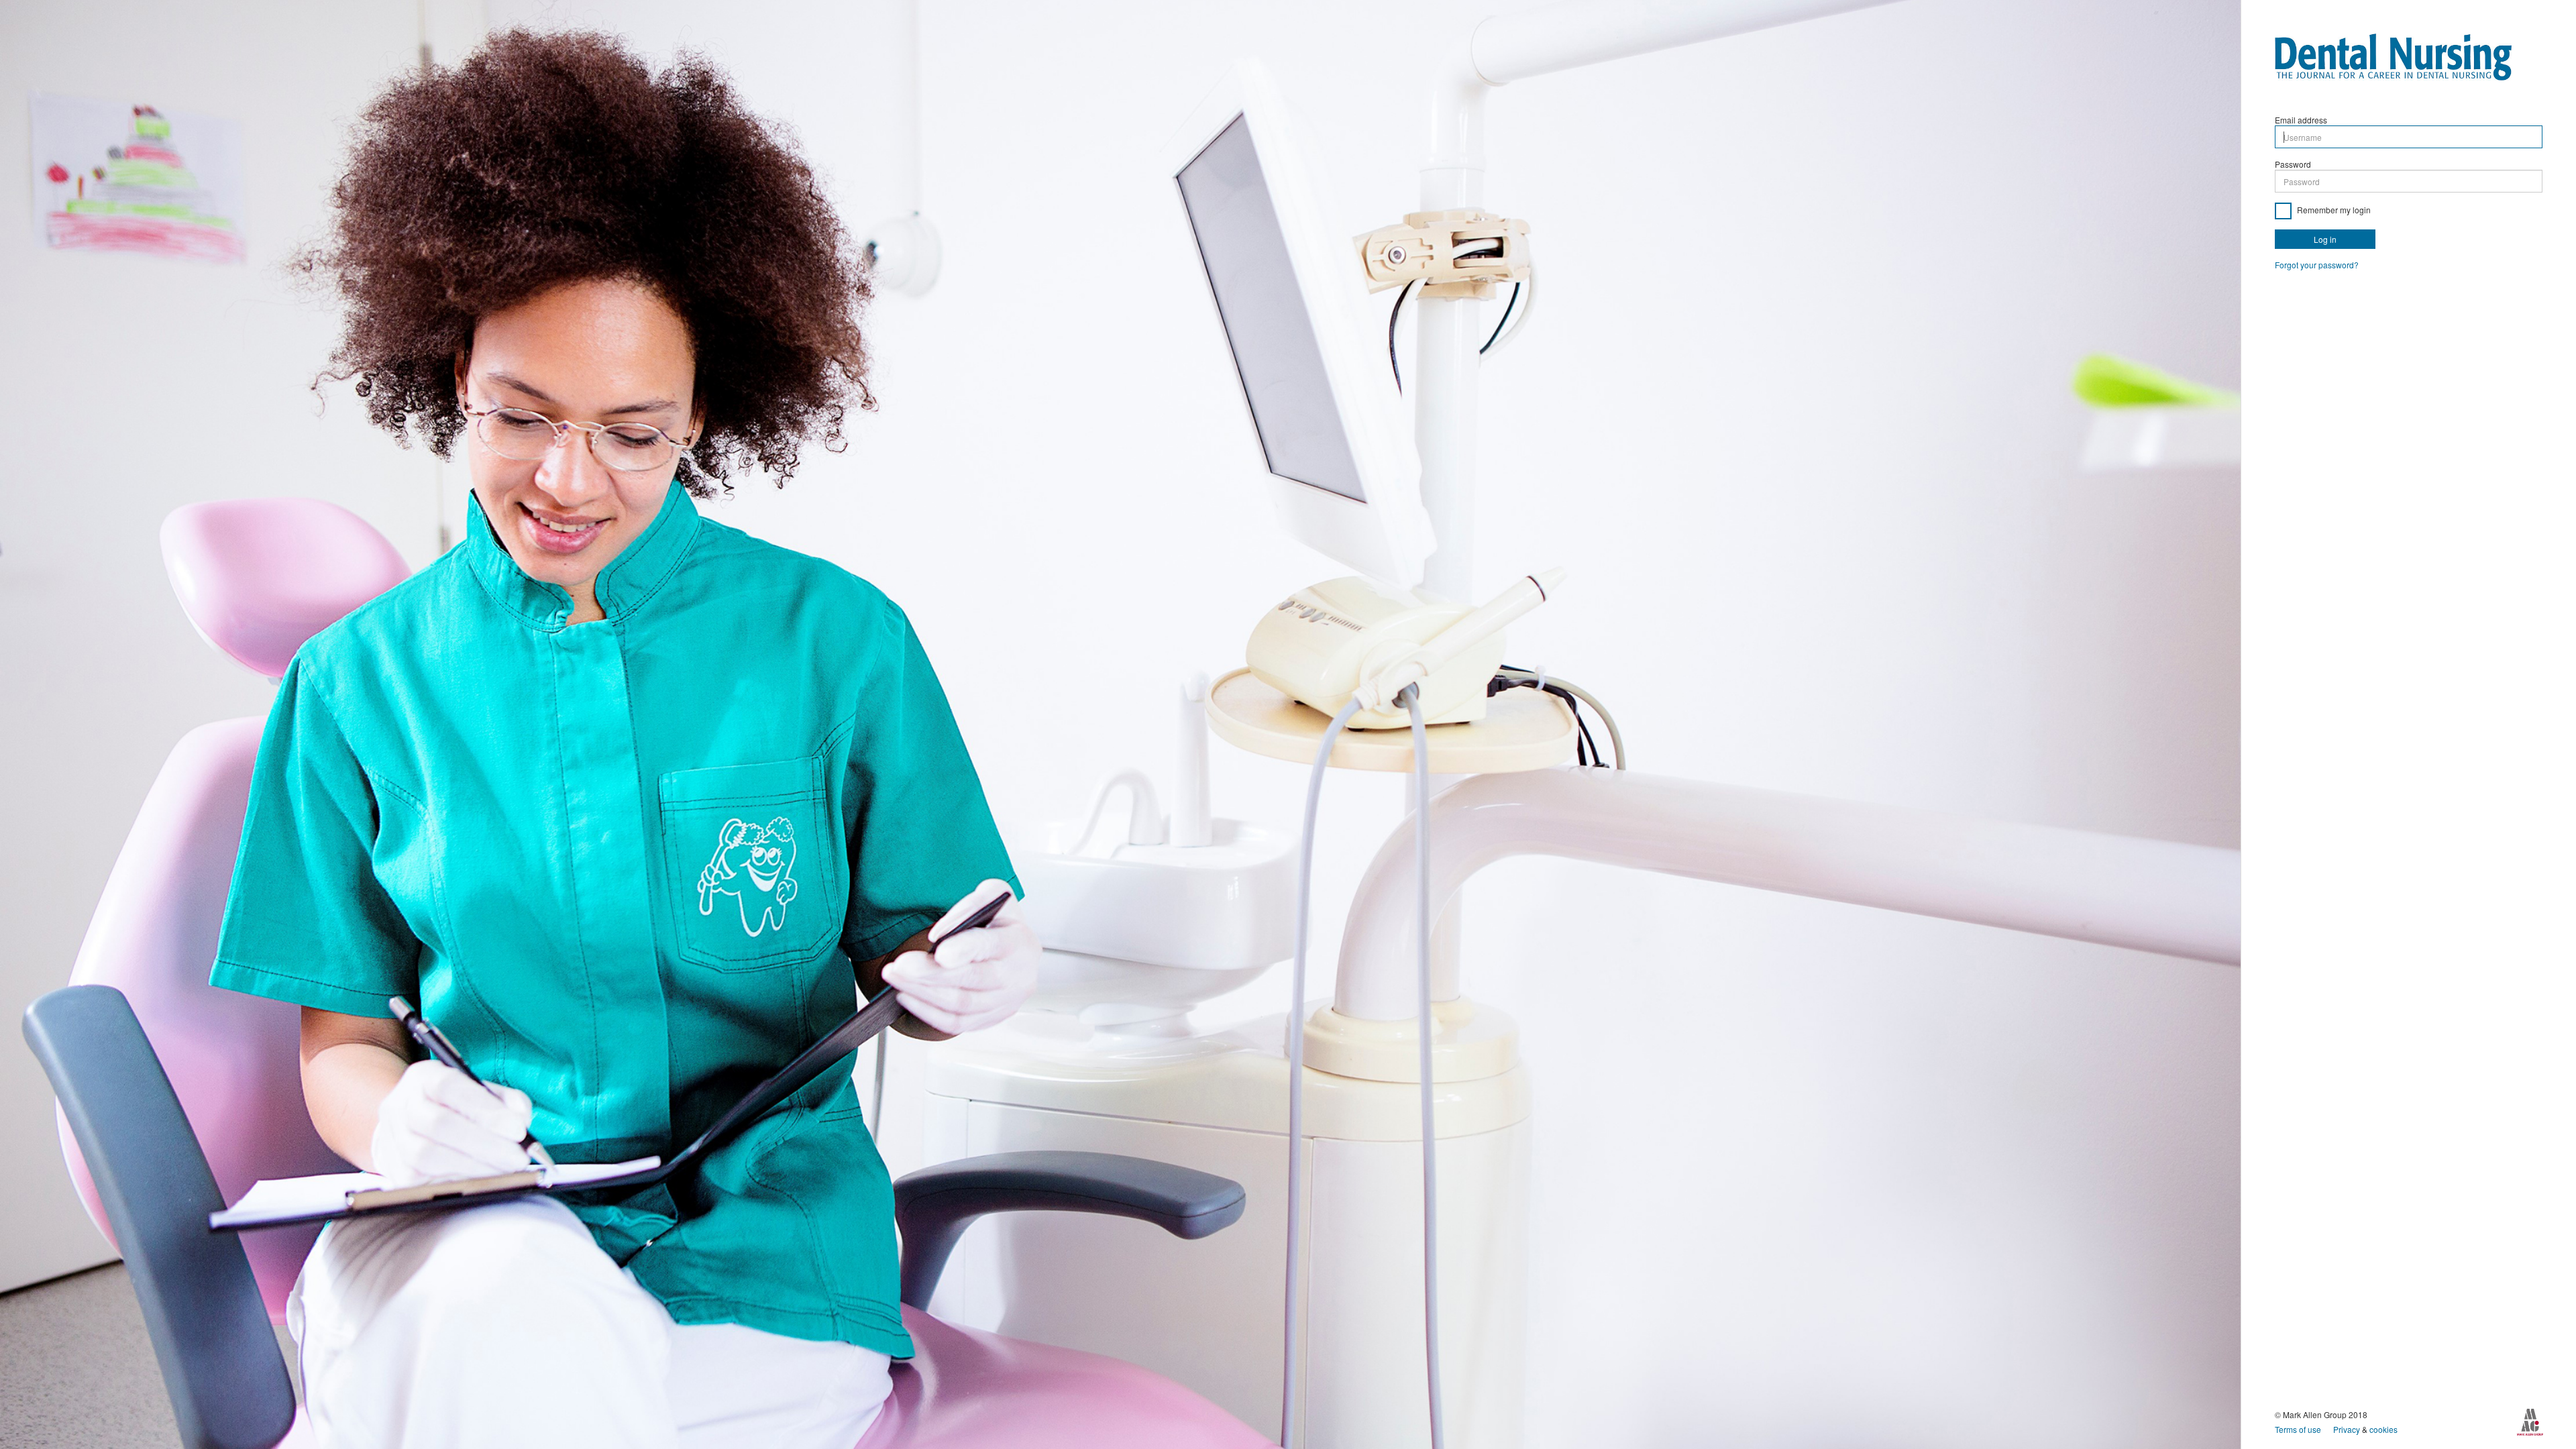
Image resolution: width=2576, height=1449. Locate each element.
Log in (2325, 239)
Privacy (2348, 1429)
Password (2293, 164)
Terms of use (2299, 1429)
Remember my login (2333, 210)
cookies (2383, 1429)
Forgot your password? (2317, 265)
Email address (2301, 120)
